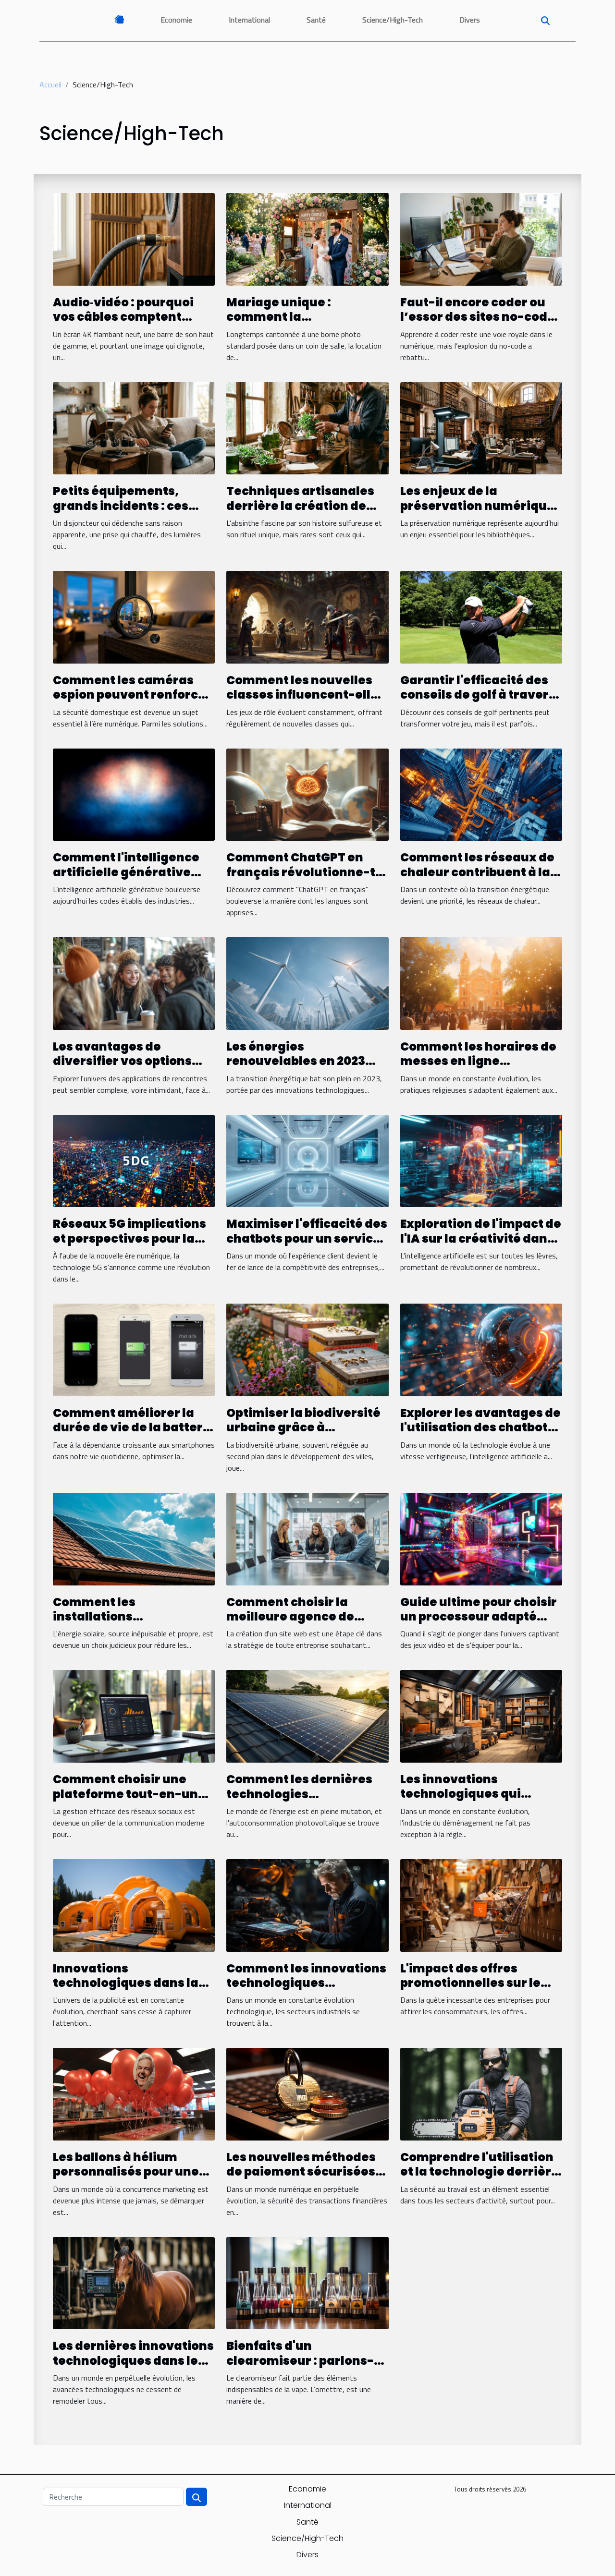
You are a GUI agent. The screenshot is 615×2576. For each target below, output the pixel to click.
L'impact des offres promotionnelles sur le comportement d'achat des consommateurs (473, 1990)
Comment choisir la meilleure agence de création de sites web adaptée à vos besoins (295, 1624)
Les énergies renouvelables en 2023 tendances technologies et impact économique (302, 1068)
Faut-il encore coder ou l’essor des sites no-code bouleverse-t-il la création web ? (478, 324)
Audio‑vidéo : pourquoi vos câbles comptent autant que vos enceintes (132, 317)
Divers (470, 20)
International (249, 20)
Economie (176, 20)
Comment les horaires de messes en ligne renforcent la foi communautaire (478, 1068)
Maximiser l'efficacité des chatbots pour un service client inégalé (307, 1238)
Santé (316, 20)
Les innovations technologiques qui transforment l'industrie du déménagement (476, 1801)
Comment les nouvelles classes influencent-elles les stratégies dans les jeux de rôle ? (306, 702)
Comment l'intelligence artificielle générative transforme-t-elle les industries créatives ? (126, 879)
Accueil (50, 85)
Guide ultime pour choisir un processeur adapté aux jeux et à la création (479, 1617)
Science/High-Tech (393, 20)
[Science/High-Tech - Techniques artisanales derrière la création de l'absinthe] (307, 427)
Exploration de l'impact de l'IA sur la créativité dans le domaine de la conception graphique (481, 1246)
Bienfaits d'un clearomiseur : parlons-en (300, 2360)
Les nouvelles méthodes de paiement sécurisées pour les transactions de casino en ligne (301, 2179)
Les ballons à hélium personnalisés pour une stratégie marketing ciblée (126, 2179)
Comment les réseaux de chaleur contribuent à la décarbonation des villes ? (477, 879)
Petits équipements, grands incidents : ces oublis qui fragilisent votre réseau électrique (127, 513)
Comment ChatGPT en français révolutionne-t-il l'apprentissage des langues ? (304, 879)
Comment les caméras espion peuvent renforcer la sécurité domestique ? (132, 695)
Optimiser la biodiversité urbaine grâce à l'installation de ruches (303, 1427)
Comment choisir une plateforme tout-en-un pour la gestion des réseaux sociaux (125, 1801)
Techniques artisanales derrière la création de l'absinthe (300, 506)
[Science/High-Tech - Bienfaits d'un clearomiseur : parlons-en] (307, 2282)
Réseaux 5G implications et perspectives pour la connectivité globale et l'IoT (129, 1246)
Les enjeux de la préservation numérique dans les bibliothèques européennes (477, 513)
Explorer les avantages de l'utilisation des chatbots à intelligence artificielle (480, 1427)
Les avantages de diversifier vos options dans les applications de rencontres (128, 1068)
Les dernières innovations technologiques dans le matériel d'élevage (133, 2360)
